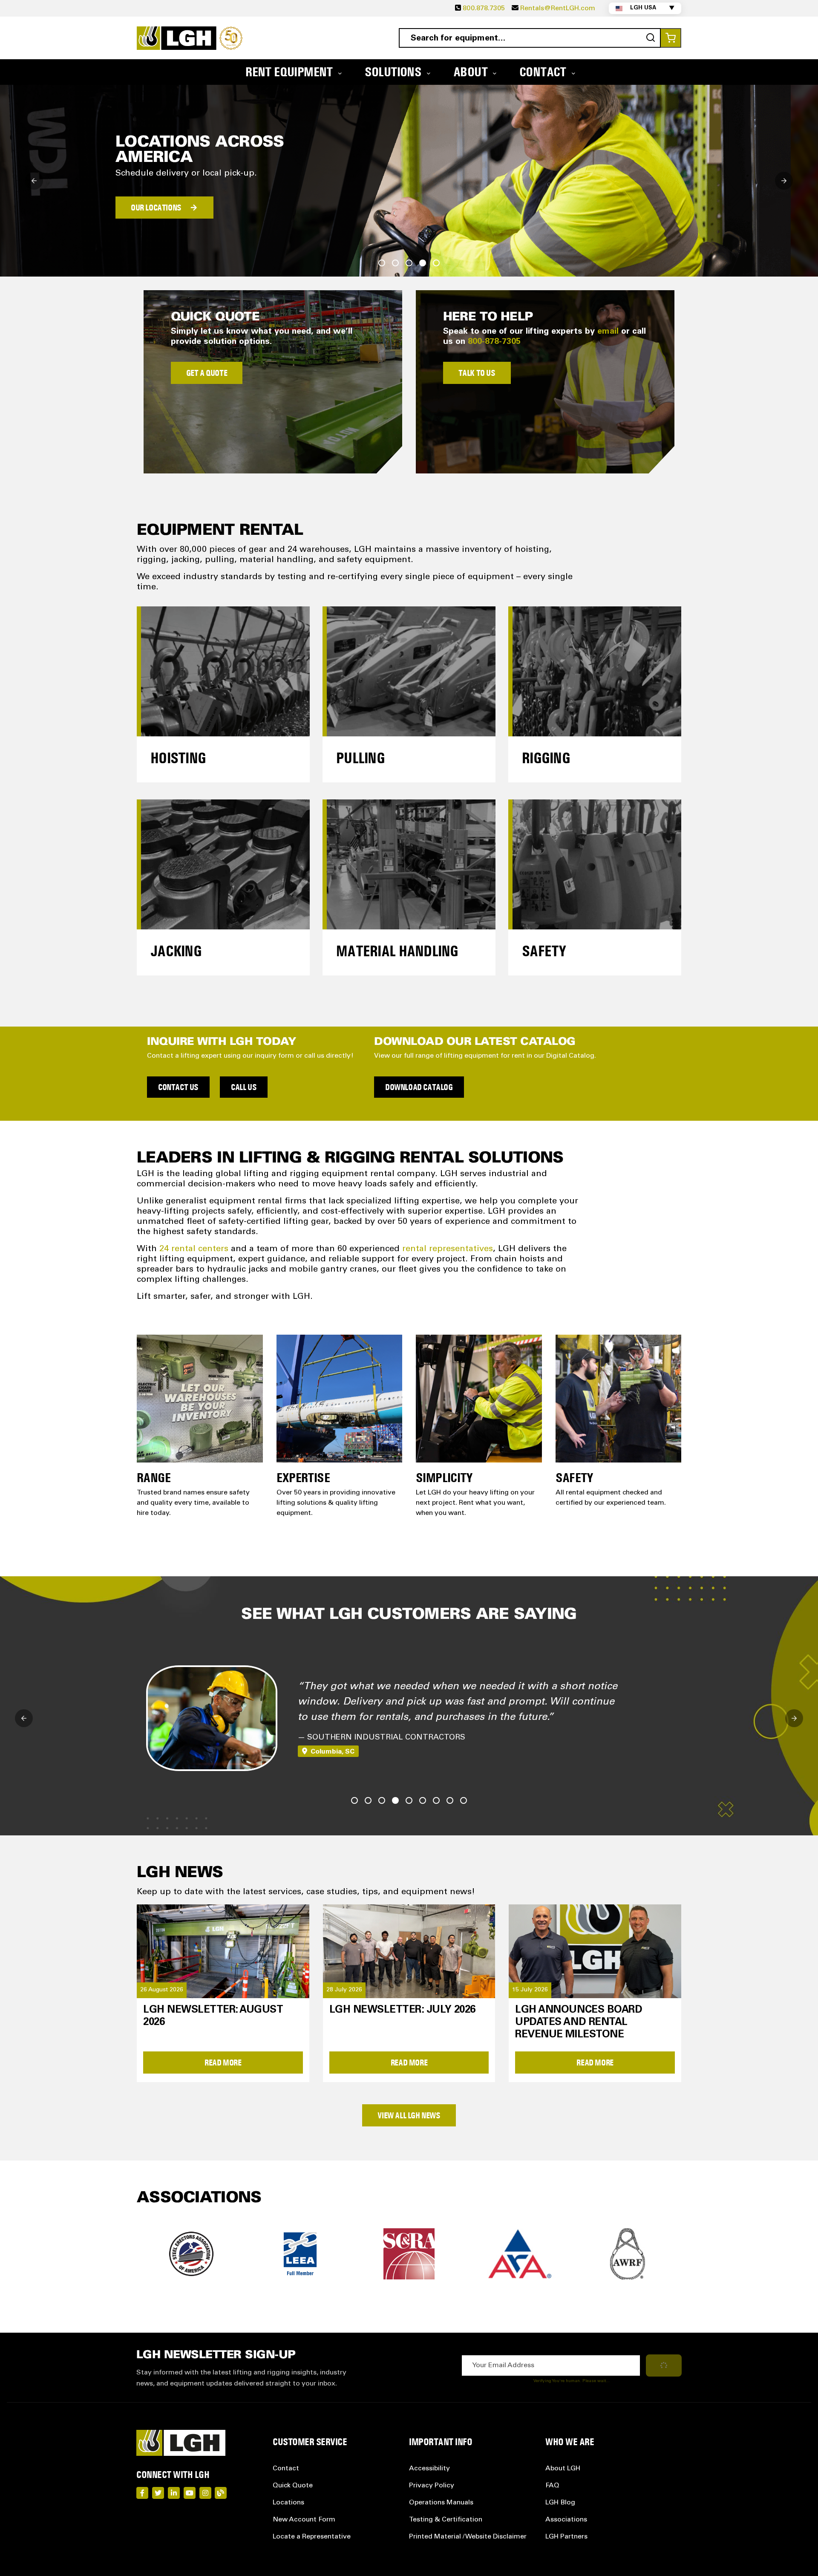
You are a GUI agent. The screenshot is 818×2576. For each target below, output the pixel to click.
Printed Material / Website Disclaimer (468, 2537)
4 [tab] (423, 263)
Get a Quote (207, 373)
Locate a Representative (312, 2537)
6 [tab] (423, 1800)
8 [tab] (450, 1800)
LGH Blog (560, 2503)
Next (784, 181)
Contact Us (178, 1087)
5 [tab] (436, 263)
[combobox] (530, 38)
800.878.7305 (484, 9)
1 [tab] (382, 263)
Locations (288, 2503)
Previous (34, 181)
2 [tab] (395, 263)
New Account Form (304, 2520)
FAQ (552, 2486)
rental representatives (448, 1249)
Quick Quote (293, 2486)
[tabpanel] (409, 181)
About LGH (563, 2469)
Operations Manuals (441, 2503)
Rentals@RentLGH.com (558, 9)
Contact (286, 2469)
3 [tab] (409, 263)
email (608, 332)
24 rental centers (194, 1249)
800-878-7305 (494, 342)
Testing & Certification (446, 2520)
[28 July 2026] (409, 1950)
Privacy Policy (432, 2486)
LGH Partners (566, 2537)
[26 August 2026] (223, 1950)
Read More (223, 2063)
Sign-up (172, 218)
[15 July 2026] (595, 1950)
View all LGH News (409, 2115)
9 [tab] (464, 1800)
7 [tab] (436, 1800)
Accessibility (429, 2469)
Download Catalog (419, 1087)
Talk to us (477, 373)
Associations (566, 2520)
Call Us (244, 1087)
